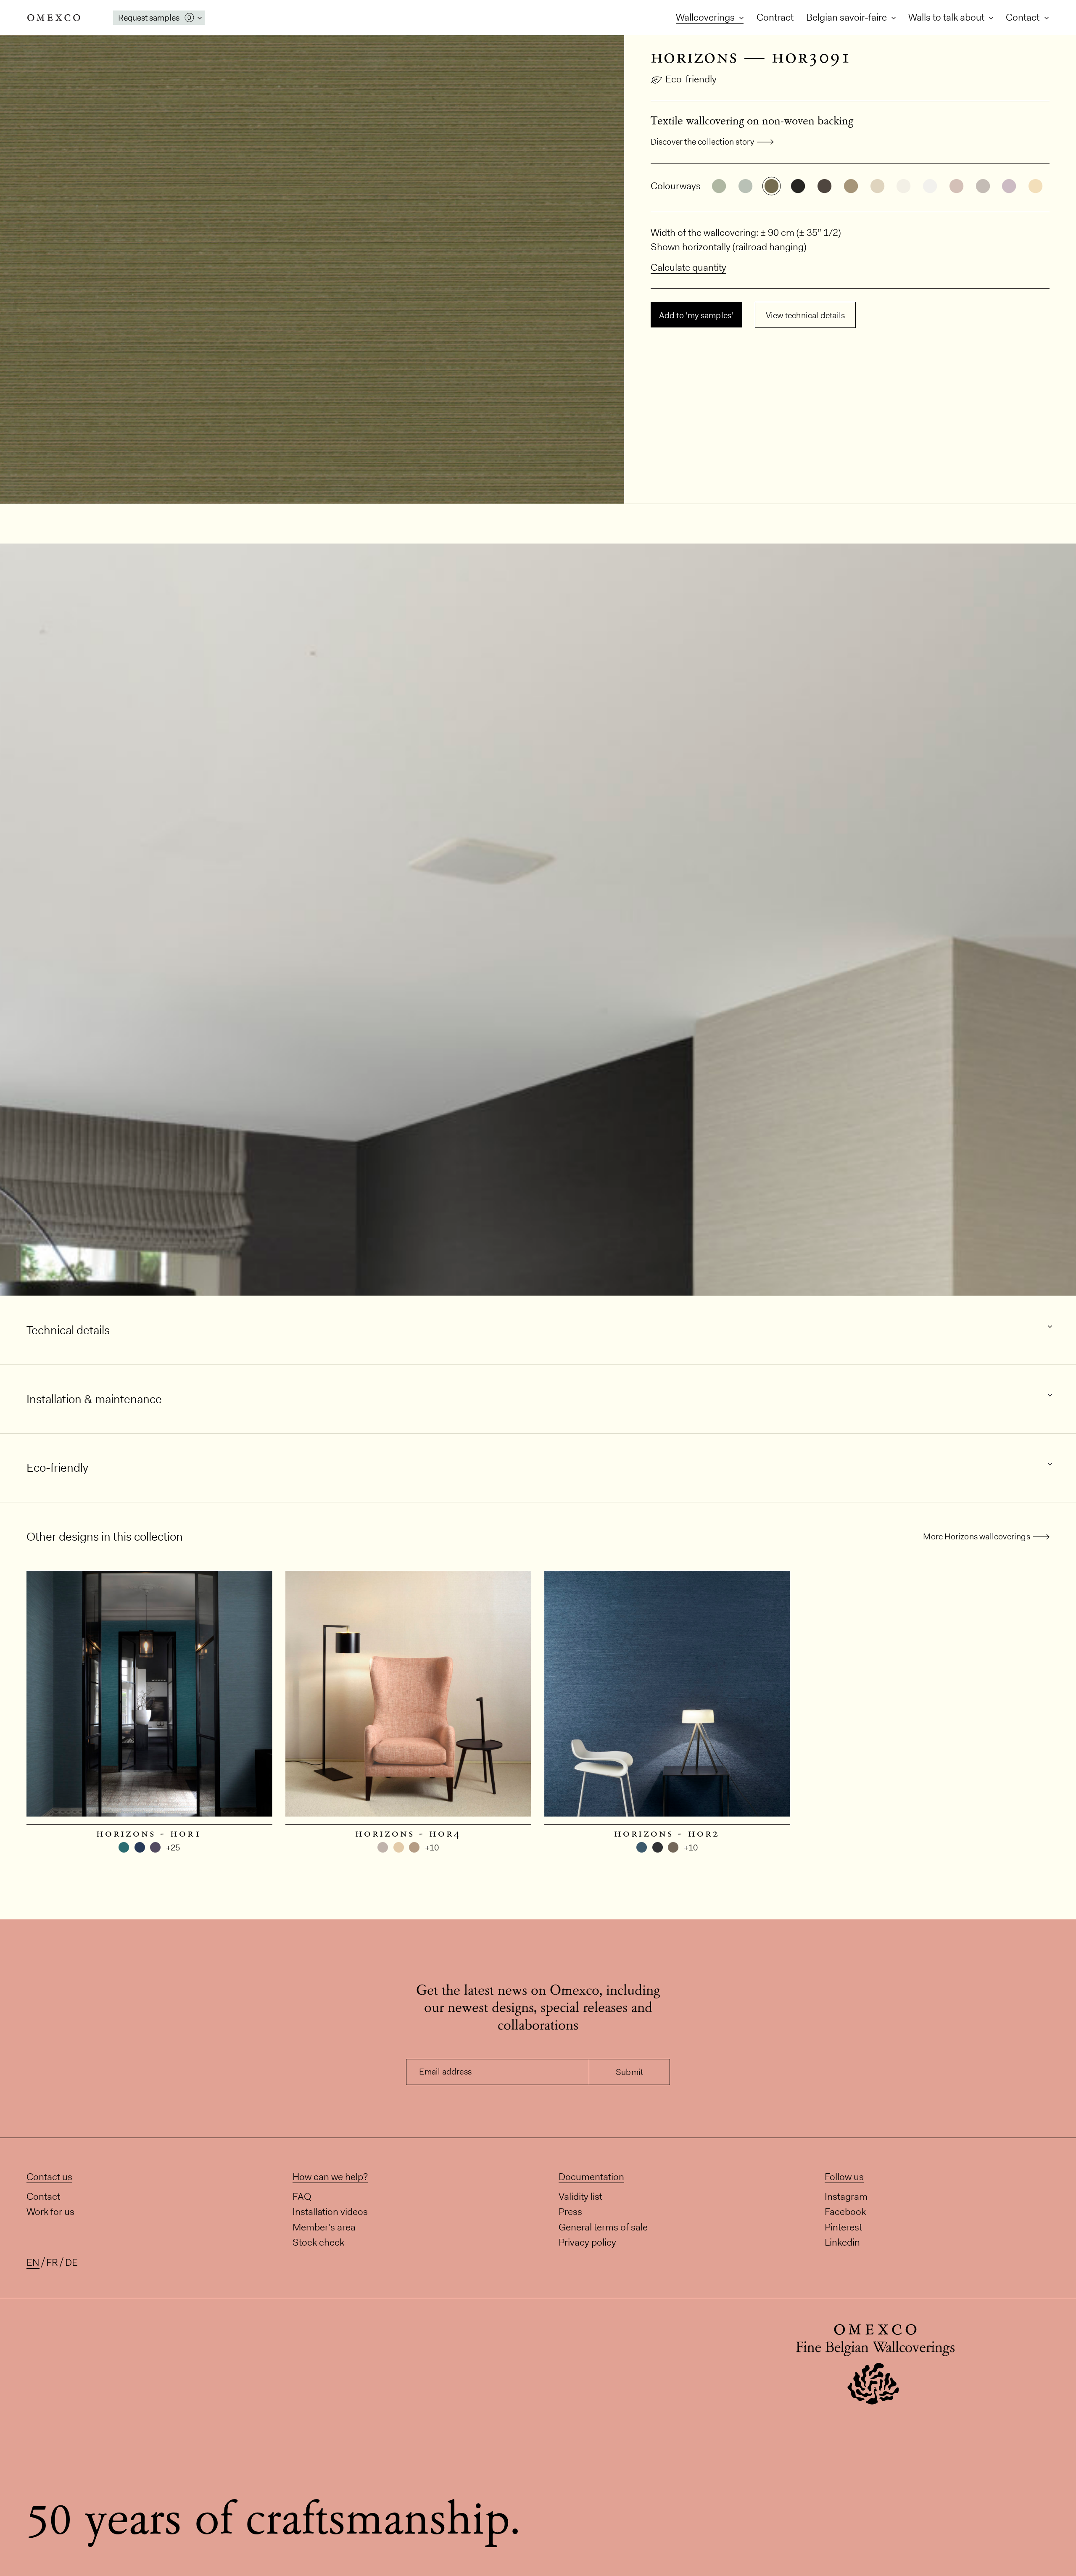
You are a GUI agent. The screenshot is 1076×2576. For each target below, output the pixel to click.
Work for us (50, 2212)
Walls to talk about (947, 17)
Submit (629, 2072)
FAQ (302, 2196)
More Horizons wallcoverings (976, 1536)
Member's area (324, 2227)
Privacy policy (587, 2242)
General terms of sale (603, 2227)
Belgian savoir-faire (848, 17)
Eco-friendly (691, 79)
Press (570, 2212)
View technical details (805, 315)
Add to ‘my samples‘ (696, 315)
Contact (1024, 17)
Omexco (54, 18)
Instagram (846, 2196)
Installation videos (330, 2212)
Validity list (580, 2196)
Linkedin (842, 2242)
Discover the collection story (703, 142)
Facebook (845, 2212)
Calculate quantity (688, 267)
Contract (775, 17)
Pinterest (843, 2227)
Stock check (318, 2242)
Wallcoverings (706, 17)
